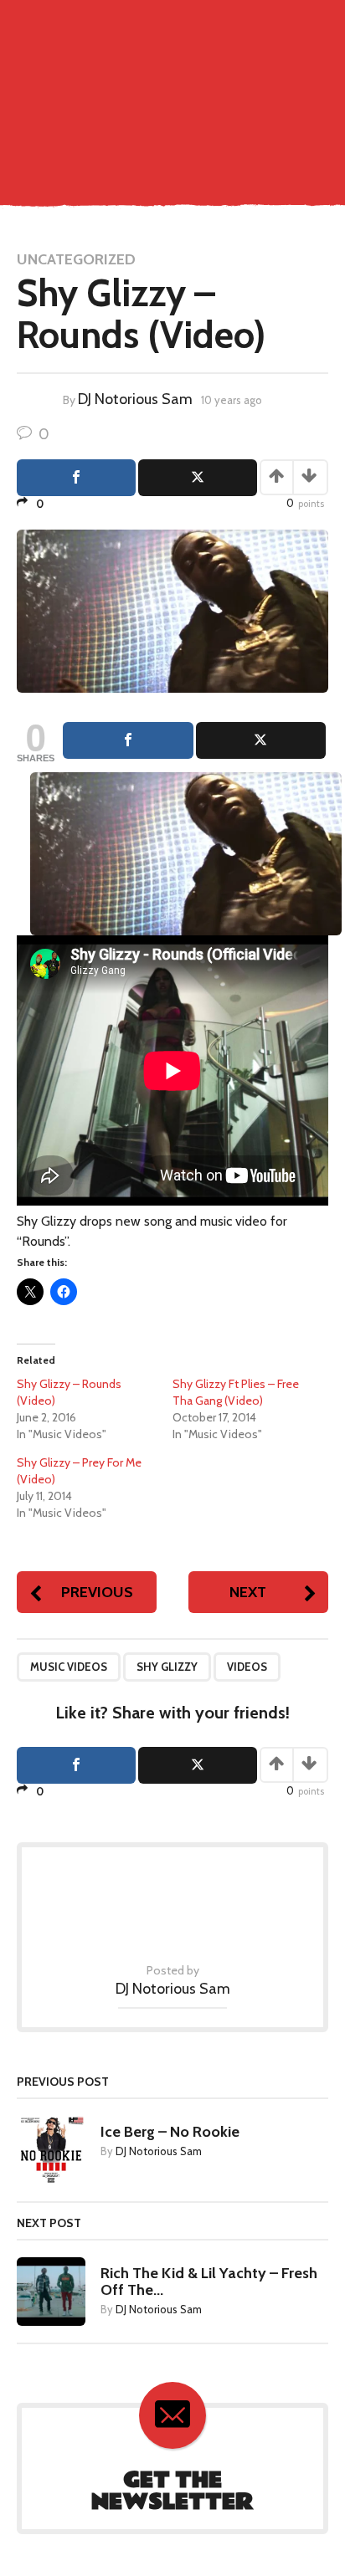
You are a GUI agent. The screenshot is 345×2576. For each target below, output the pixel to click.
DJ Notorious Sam (135, 399)
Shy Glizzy (167, 1667)
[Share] (128, 740)
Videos (247, 1667)
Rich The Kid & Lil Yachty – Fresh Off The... (209, 2282)
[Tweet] (261, 740)
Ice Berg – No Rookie (170, 2132)
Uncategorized (76, 259)
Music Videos (69, 1667)
